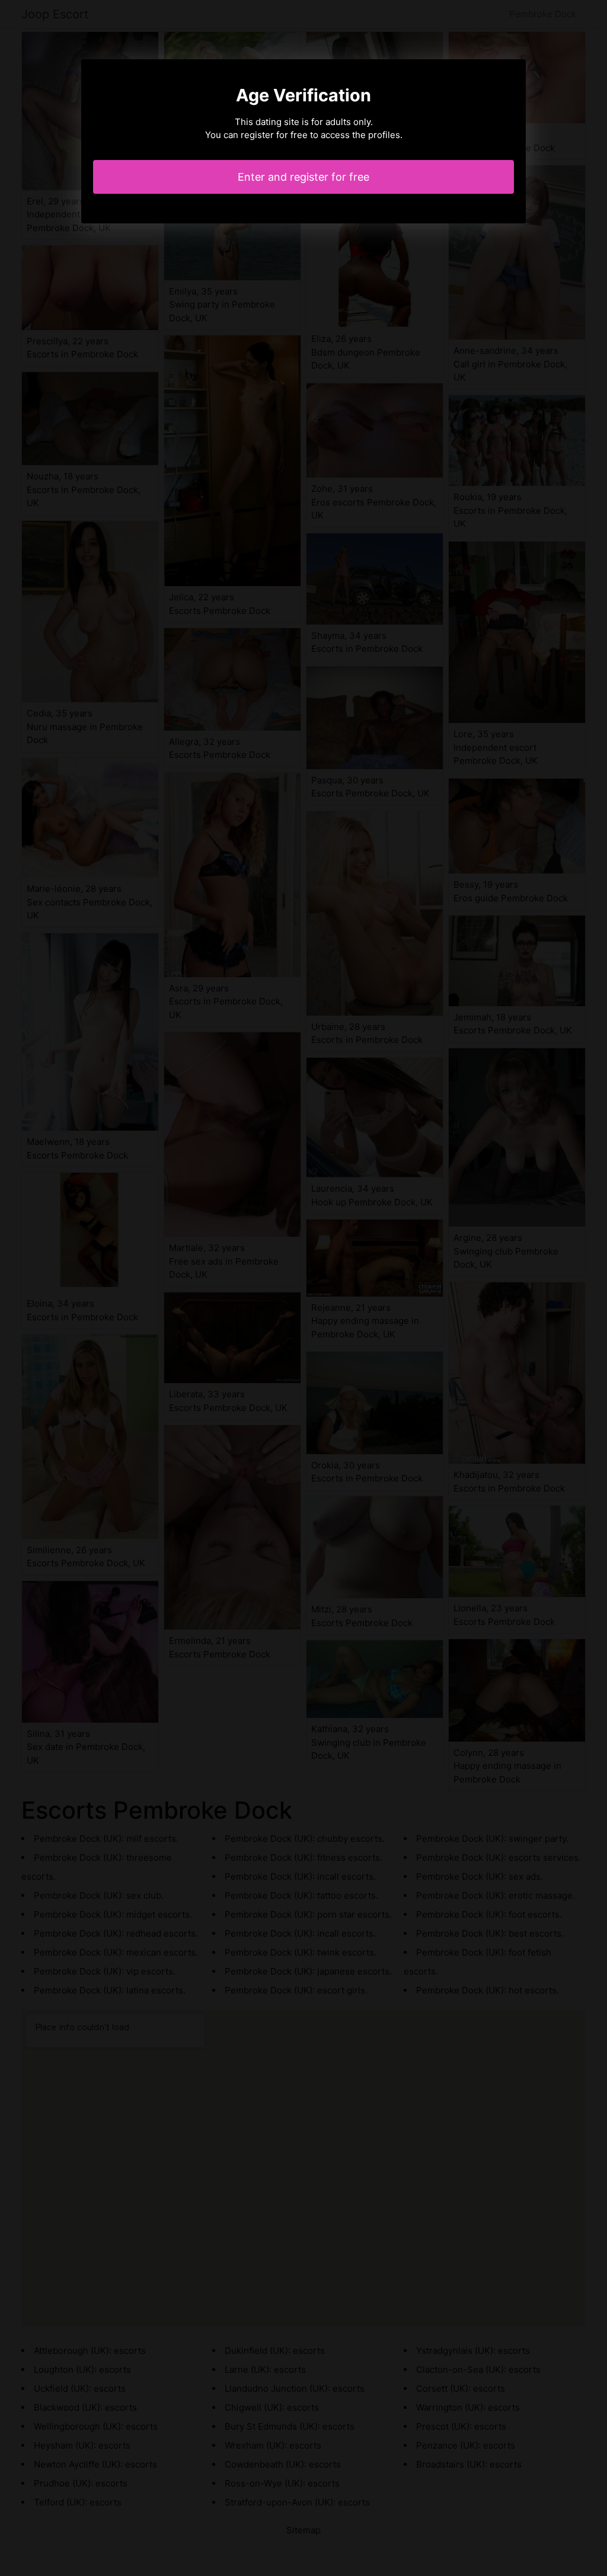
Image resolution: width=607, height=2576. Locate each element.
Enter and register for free (303, 177)
